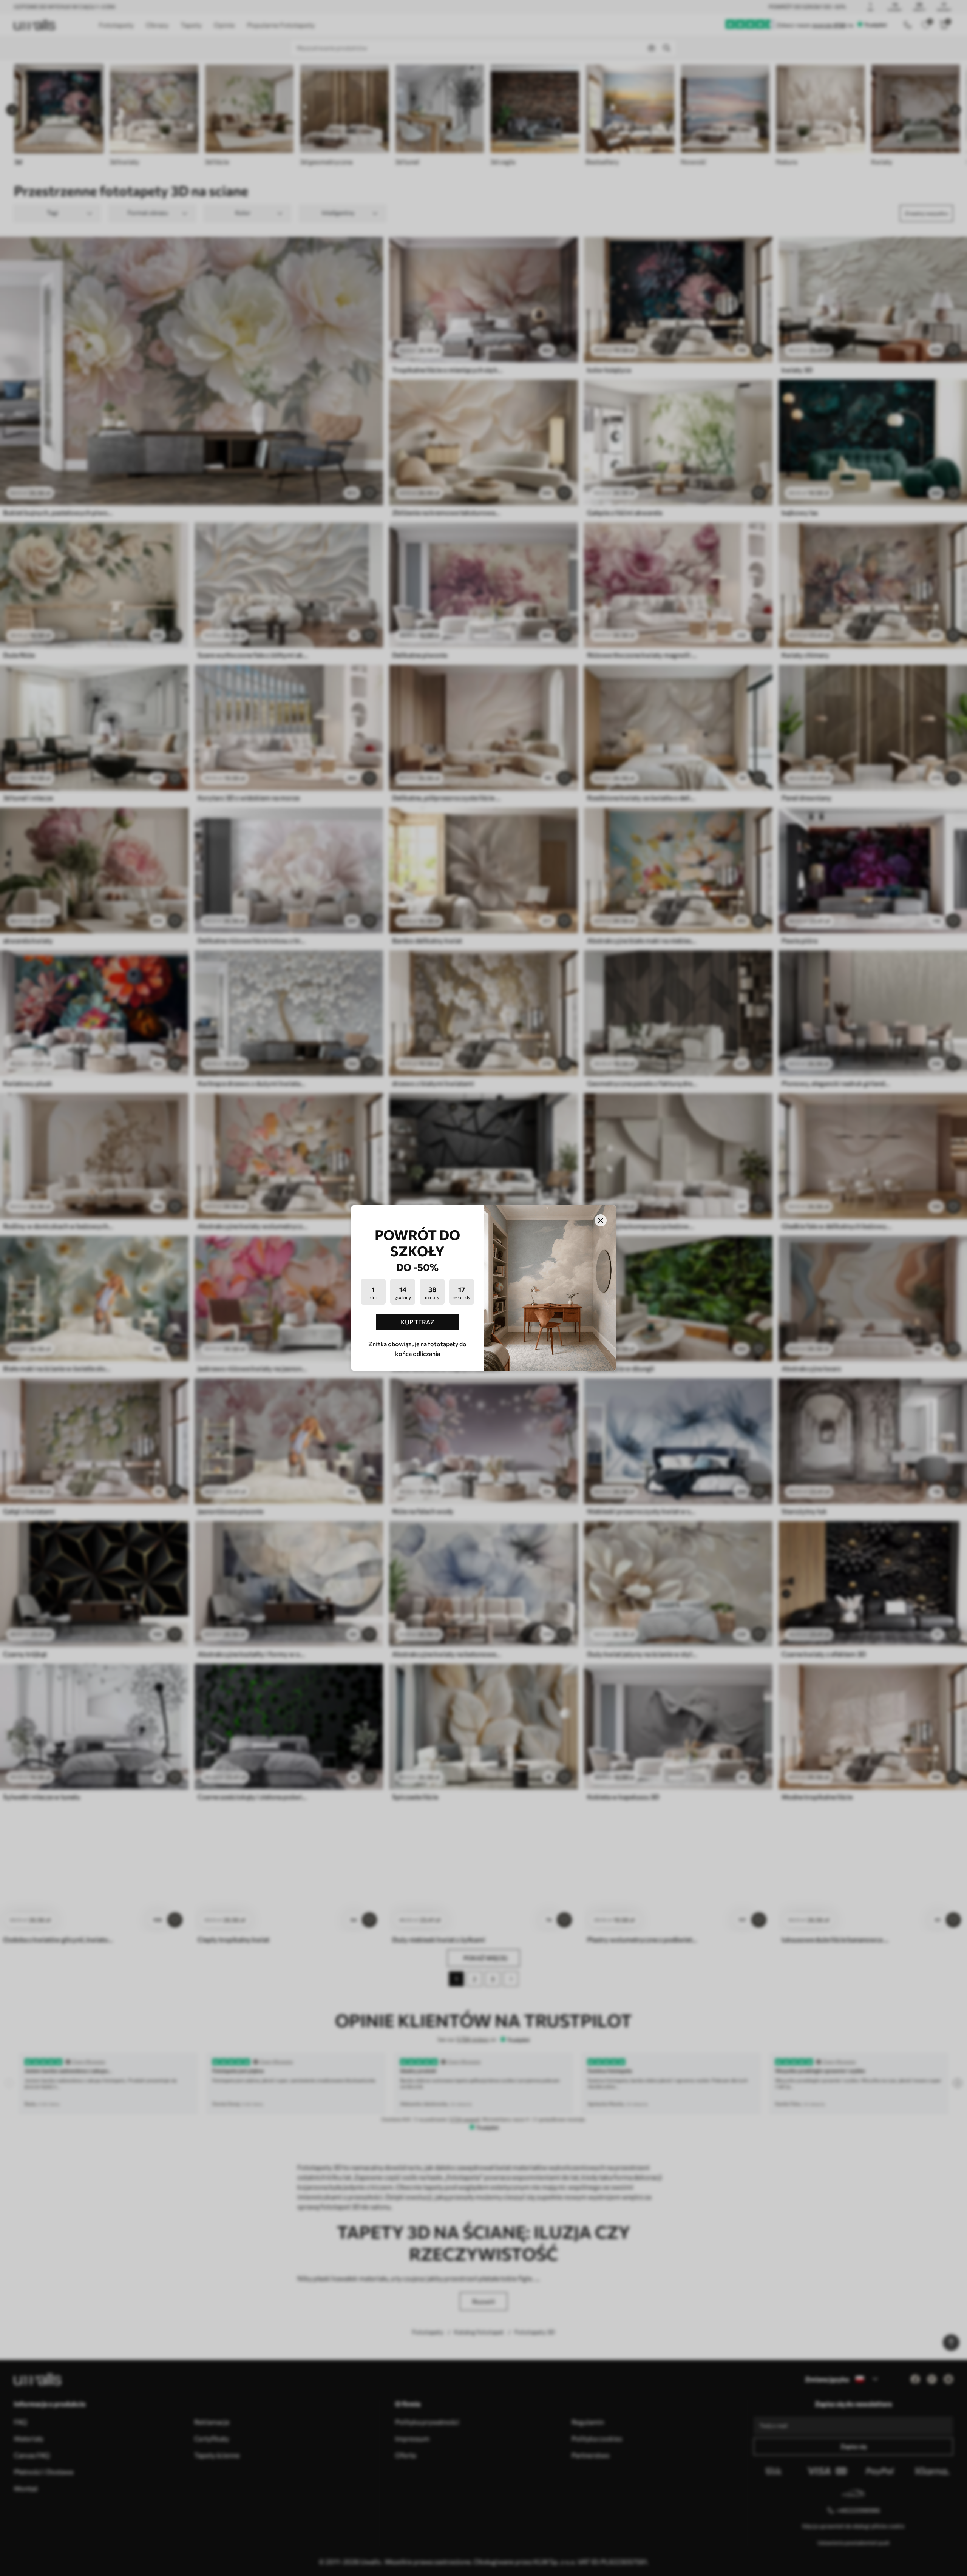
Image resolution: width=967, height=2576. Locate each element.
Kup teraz (418, 1322)
